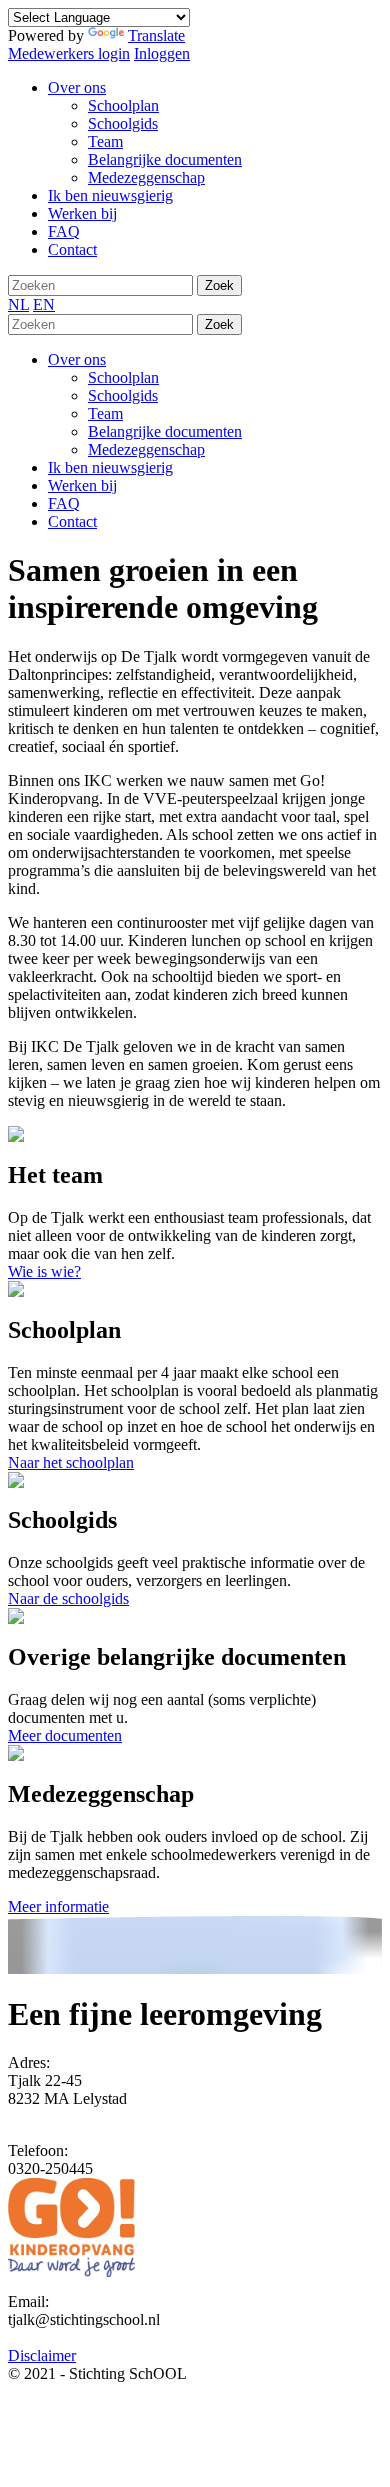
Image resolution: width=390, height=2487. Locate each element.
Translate (156, 35)
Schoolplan (123, 377)
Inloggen (162, 53)
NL (18, 304)
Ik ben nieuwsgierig (110, 467)
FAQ (64, 503)
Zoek (219, 285)
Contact (72, 521)
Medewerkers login (69, 53)
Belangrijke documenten (165, 431)
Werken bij (82, 485)
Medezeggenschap (146, 449)
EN (44, 304)
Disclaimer (42, 2355)
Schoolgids (123, 395)
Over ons (77, 359)
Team (105, 413)
